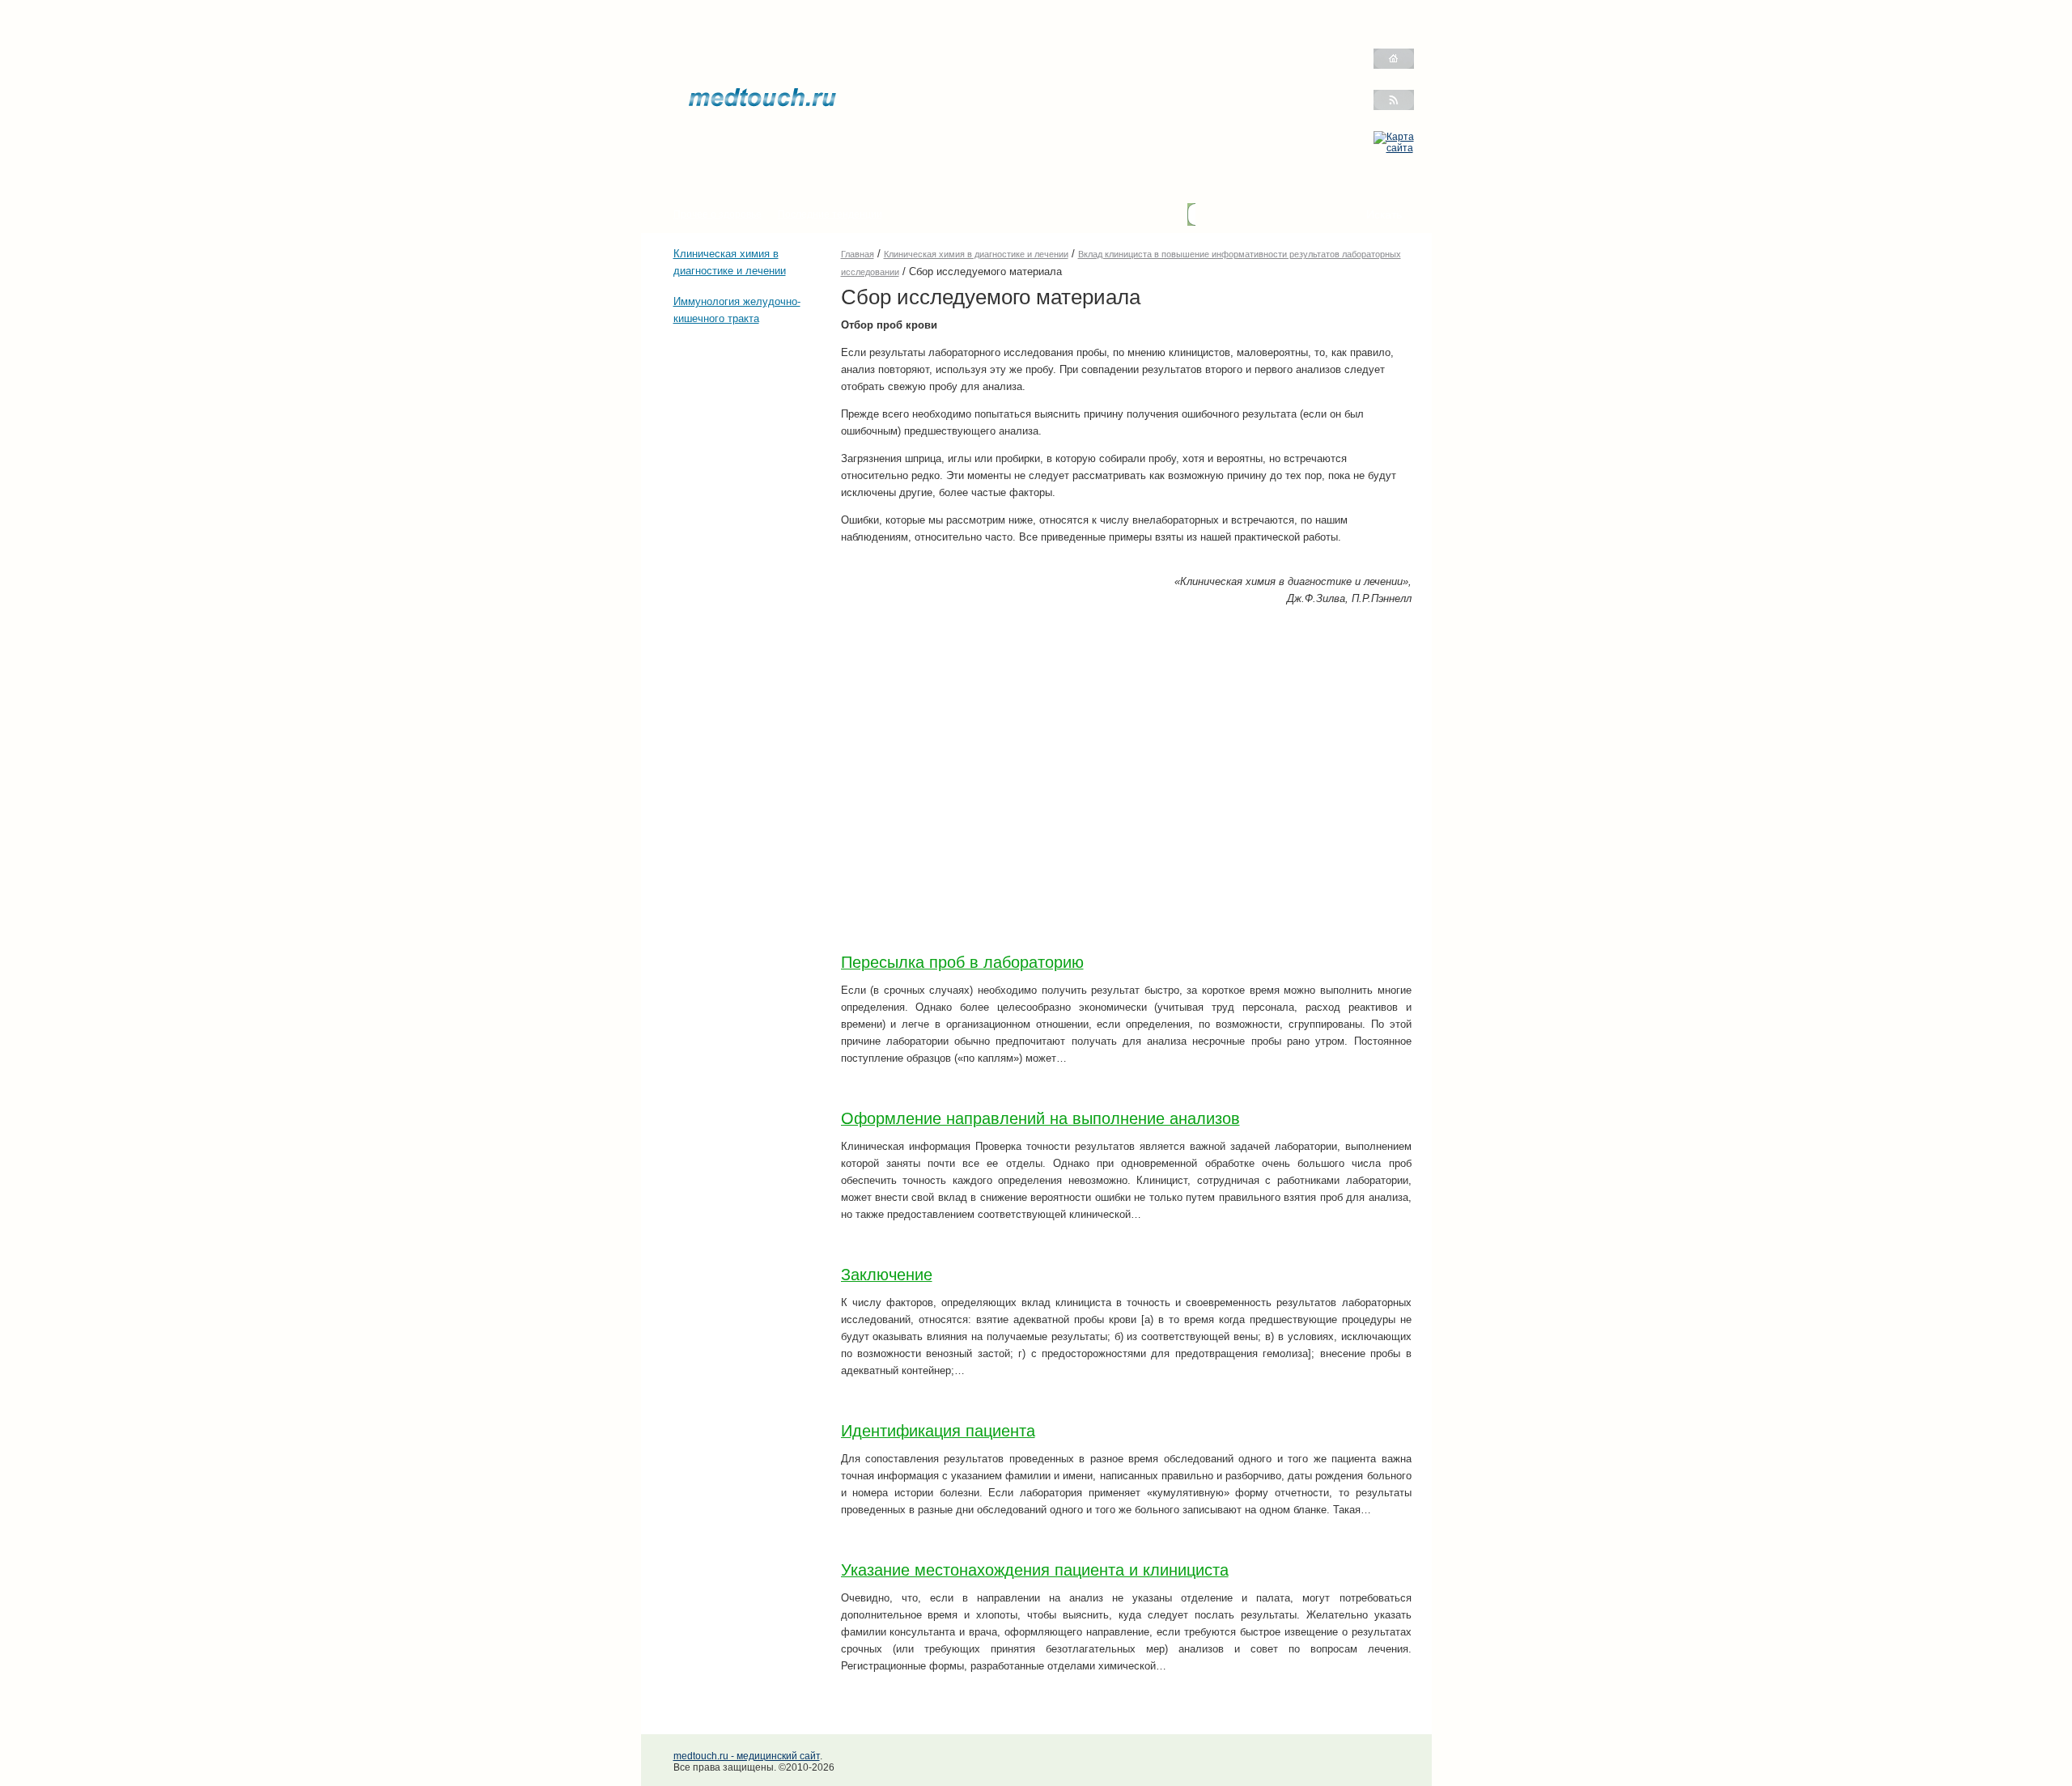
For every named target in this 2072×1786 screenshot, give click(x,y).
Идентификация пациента (938, 1431)
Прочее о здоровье (718, 214)
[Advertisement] (722, 434)
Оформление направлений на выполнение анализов (1040, 1118)
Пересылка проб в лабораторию (962, 962)
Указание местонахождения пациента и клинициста (1035, 1570)
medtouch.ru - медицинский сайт (747, 1756)
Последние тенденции (830, 214)
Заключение (887, 1275)
